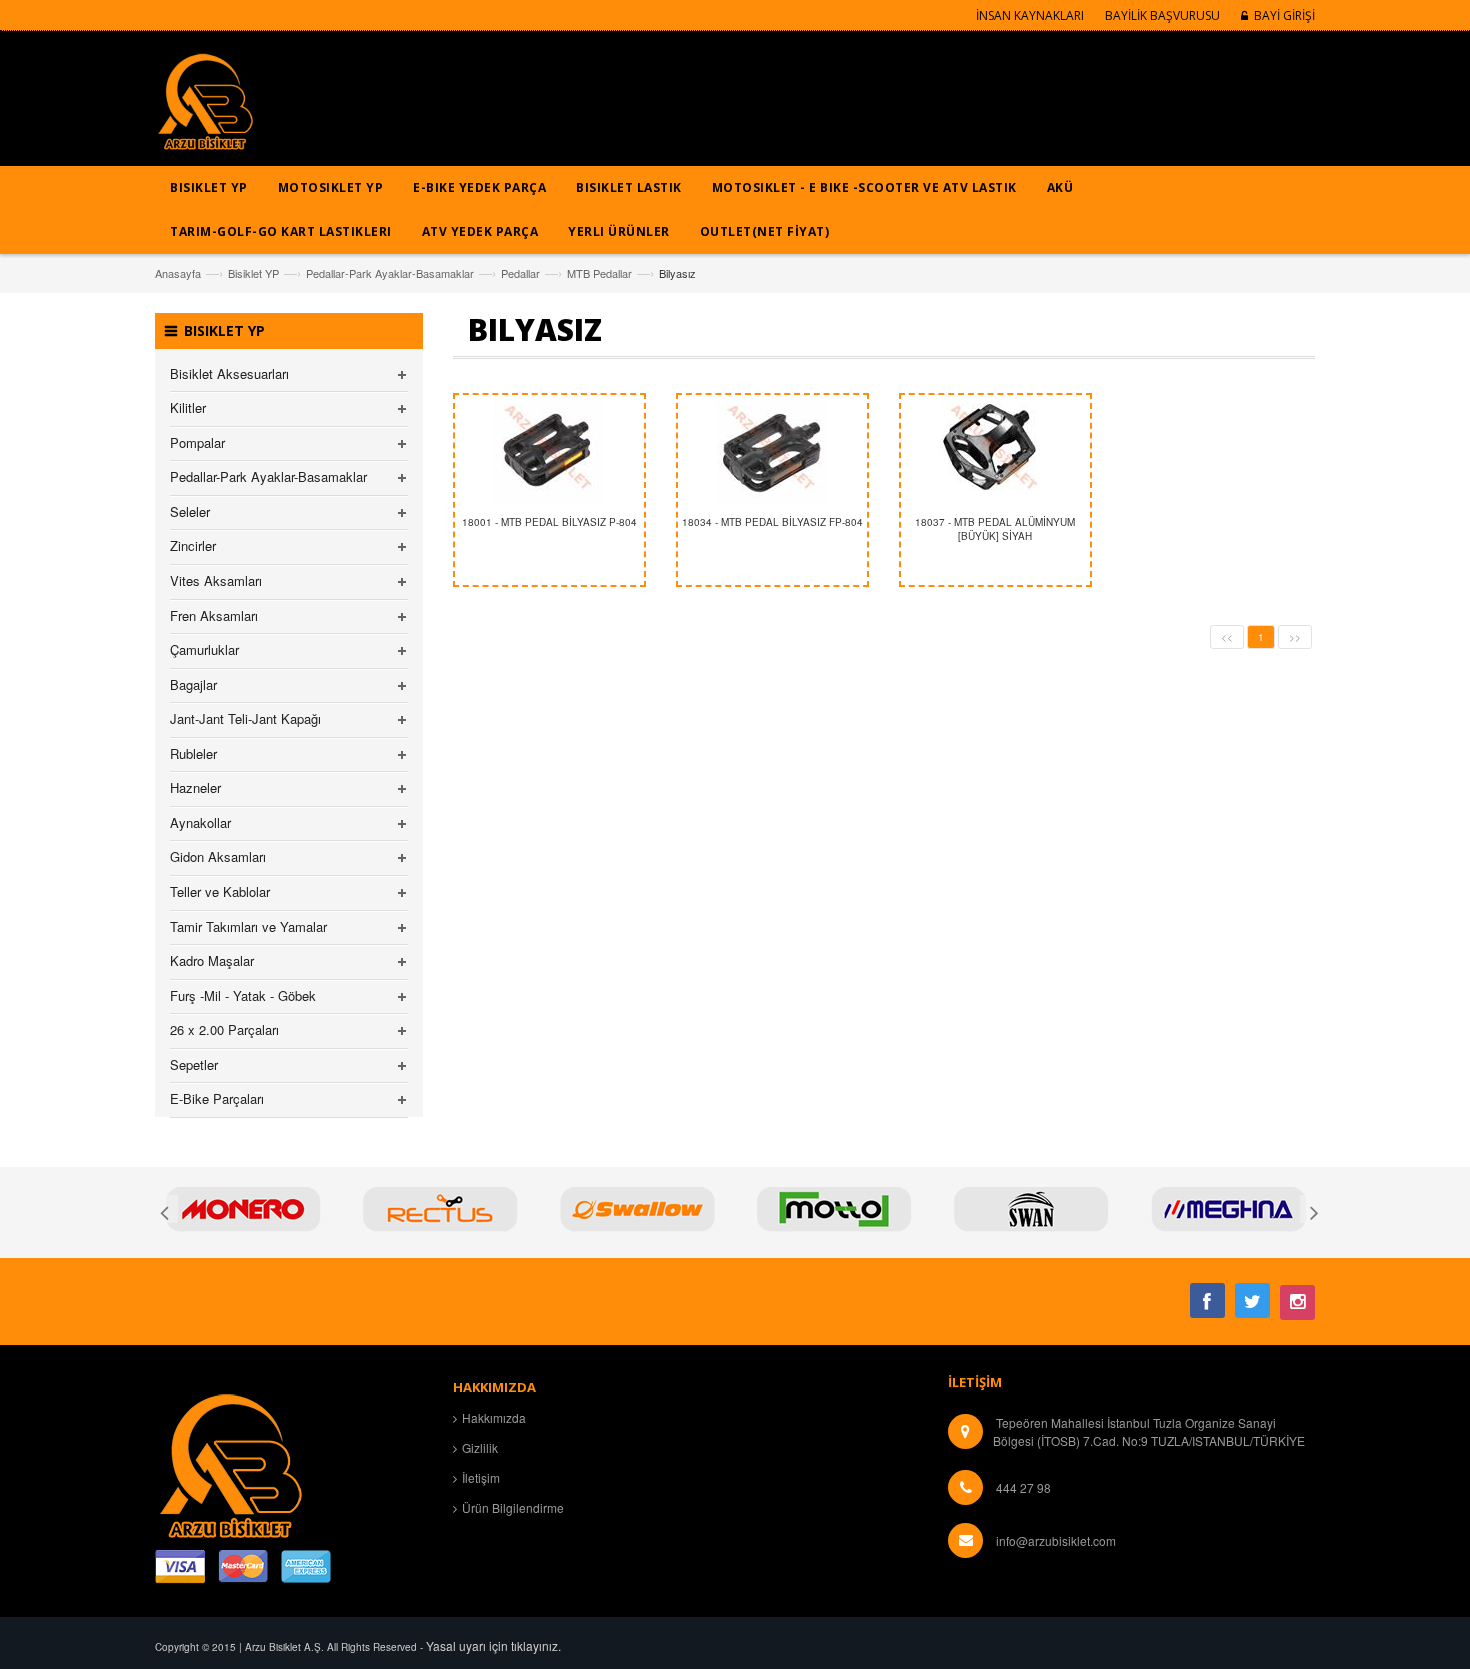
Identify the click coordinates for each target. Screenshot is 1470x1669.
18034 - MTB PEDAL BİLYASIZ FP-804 (772, 522)
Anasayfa (178, 273)
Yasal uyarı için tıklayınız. (493, 1645)
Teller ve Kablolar (220, 891)
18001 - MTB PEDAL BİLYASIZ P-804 (549, 522)
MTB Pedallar (599, 273)
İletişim (481, 1477)
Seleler (190, 511)
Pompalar (197, 442)
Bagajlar (193, 684)
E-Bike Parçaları (217, 1098)
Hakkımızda (494, 1417)
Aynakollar (200, 822)
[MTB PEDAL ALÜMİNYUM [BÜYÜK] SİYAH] (995, 450)
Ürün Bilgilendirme (513, 1507)
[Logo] (230, 1462)
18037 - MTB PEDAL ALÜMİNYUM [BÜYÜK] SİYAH (995, 529)
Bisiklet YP (253, 273)
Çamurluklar (204, 649)
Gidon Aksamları (218, 856)
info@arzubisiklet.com (1056, 1540)
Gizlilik (480, 1447)
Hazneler (195, 787)
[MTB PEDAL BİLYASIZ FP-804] (772, 450)
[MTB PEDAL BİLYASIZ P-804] (549, 450)
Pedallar (520, 273)
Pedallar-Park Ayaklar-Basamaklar (390, 273)
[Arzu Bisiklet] (205, 108)
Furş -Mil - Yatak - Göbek (243, 995)
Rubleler (193, 753)
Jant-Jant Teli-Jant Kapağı (245, 718)
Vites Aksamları (216, 580)
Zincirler (193, 545)
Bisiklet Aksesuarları (229, 373)
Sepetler (194, 1064)
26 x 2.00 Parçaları (224, 1029)
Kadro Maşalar (212, 960)
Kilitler (188, 407)
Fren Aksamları (214, 615)
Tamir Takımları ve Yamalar (248, 926)
